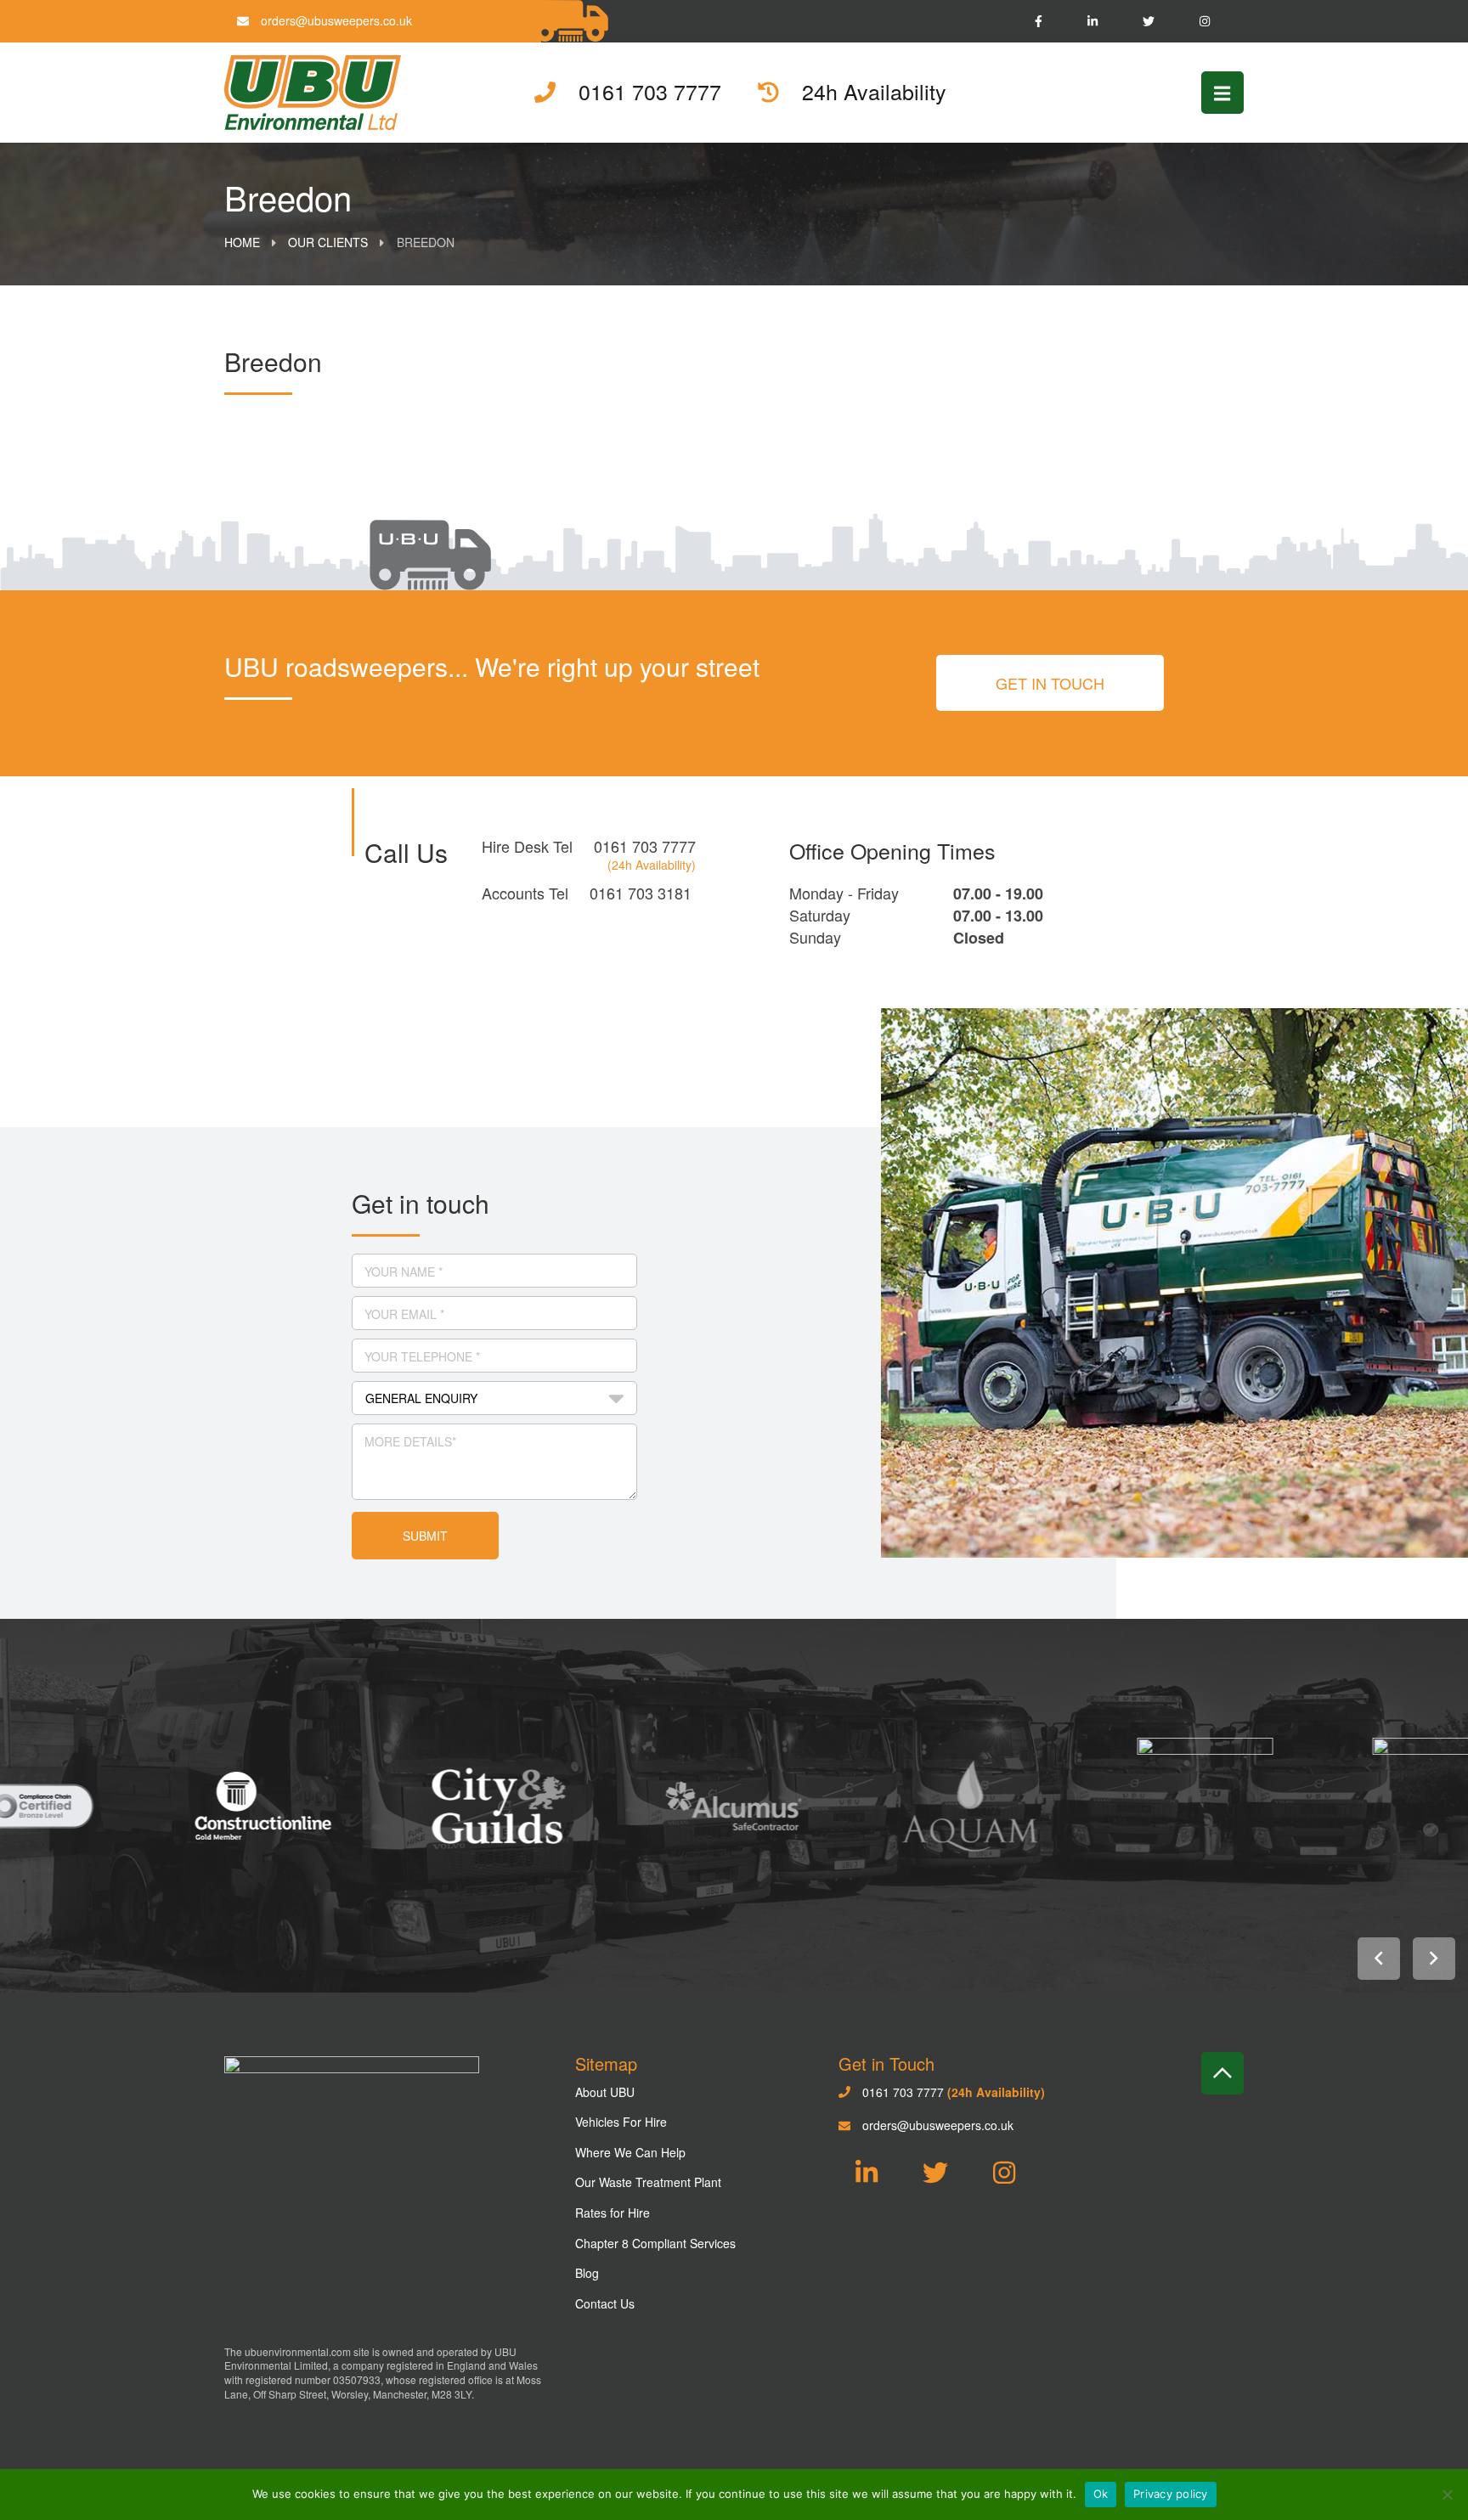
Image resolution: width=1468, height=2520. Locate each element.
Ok (1101, 2494)
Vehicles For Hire (621, 2122)
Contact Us (605, 2303)
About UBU (605, 2092)
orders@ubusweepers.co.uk (335, 20)
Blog (587, 2273)
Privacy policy (1171, 2494)
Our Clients (328, 242)
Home (242, 242)
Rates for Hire (613, 2213)
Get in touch (1050, 683)
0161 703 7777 (645, 846)
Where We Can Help (630, 2152)
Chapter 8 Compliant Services (655, 2243)
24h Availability (871, 92)
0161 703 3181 (641, 893)
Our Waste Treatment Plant (648, 2182)
